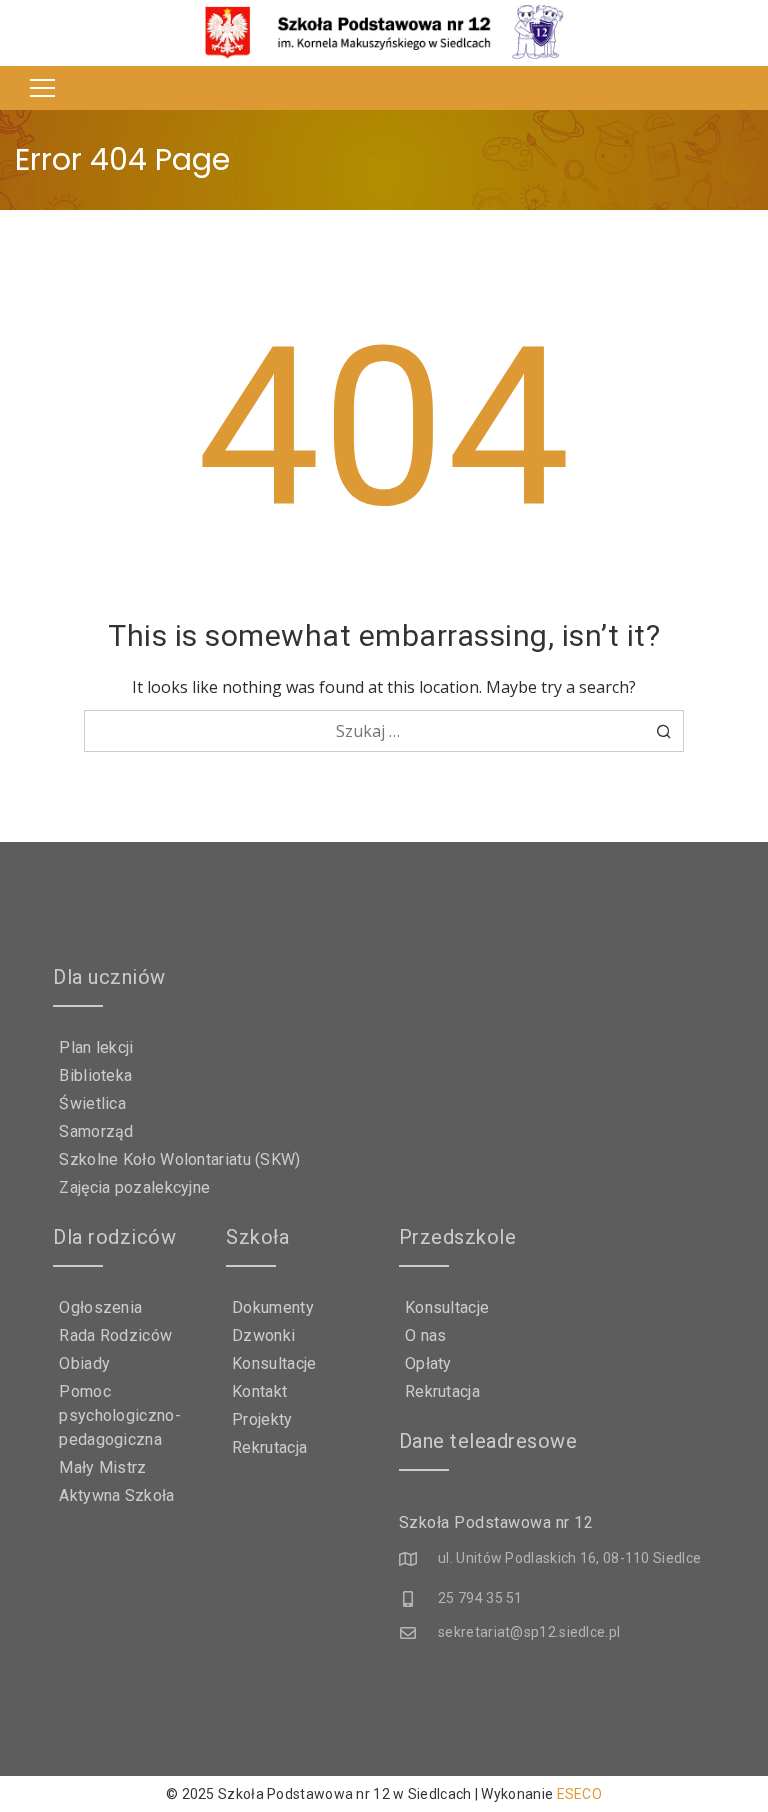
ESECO (580, 1794)
